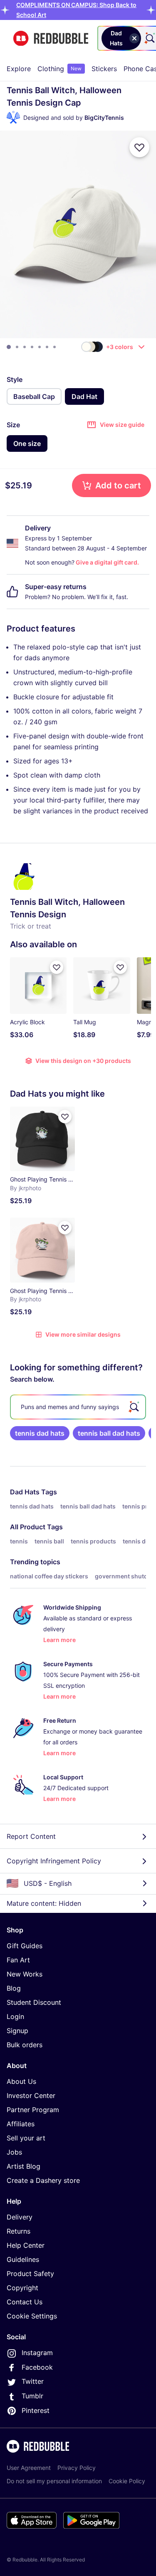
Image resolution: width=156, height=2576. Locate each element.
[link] (40, 1433)
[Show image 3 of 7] (25, 347)
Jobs (14, 2152)
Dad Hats (25, 1492)
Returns (19, 2231)
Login (15, 2016)
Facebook (37, 2367)
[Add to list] (139, 147)
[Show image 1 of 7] (9, 347)
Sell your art (26, 2138)
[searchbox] (78, 1407)
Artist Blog (24, 2166)
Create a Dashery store (43, 2180)
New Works (25, 1974)
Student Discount (34, 2002)
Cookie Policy (127, 2481)
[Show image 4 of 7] (32, 347)
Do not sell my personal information (54, 2481)
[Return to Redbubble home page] (51, 38)
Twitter (33, 2381)
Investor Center (31, 2095)
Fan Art (18, 1960)
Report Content (31, 1836)
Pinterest (36, 2410)
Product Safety (30, 2274)
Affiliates (21, 2124)
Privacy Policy (77, 2468)
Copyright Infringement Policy (54, 1861)
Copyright (22, 2288)
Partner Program (33, 2110)
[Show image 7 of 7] (54, 347)
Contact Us (25, 2302)
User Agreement (29, 2468)
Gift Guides (25, 1946)
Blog (14, 1988)
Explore (19, 69)
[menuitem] (19, 69)
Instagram (37, 2353)
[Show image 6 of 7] (47, 347)
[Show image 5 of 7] (40, 347)
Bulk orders (25, 2045)
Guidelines (23, 2259)
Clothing (59, 69)
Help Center (26, 2245)
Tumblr (32, 2396)
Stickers (104, 69)
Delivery (20, 2217)
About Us (21, 2081)
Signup (17, 2031)
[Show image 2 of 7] (17, 347)
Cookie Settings (32, 2316)
